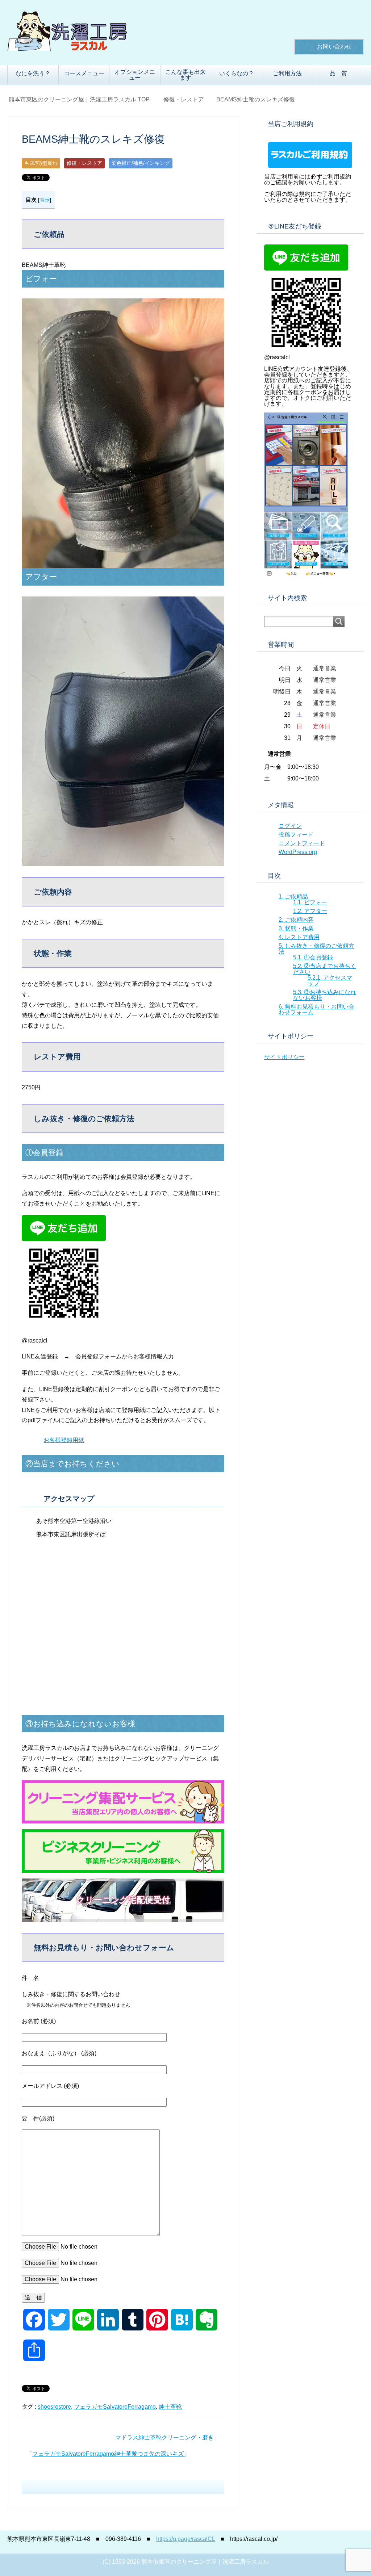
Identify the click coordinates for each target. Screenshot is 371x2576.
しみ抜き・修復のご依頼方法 (316, 949)
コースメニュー (84, 73)
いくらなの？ (237, 73)
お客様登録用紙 (64, 1440)
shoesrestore (54, 2407)
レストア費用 (299, 937)
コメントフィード (302, 843)
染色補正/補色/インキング (141, 163)
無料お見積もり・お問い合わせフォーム (316, 1010)
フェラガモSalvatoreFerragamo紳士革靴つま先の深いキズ (108, 2454)
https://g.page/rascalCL (185, 2539)
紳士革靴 (170, 2407)
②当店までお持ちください (325, 969)
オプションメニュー (135, 75)
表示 (45, 200)
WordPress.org (298, 852)
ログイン (290, 826)
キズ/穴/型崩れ (41, 163)
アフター (310, 911)
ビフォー (310, 902)
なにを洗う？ (33, 73)
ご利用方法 (287, 73)
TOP (84, 99)
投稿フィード (296, 835)
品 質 (338, 73)
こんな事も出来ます (185, 75)
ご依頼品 (293, 897)
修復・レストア (84, 163)
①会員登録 (313, 957)
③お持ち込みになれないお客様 (325, 995)
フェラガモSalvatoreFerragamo (115, 2407)
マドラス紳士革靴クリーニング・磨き (164, 2437)
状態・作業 (296, 928)
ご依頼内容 (296, 920)
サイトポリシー (284, 1057)
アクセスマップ (330, 981)
